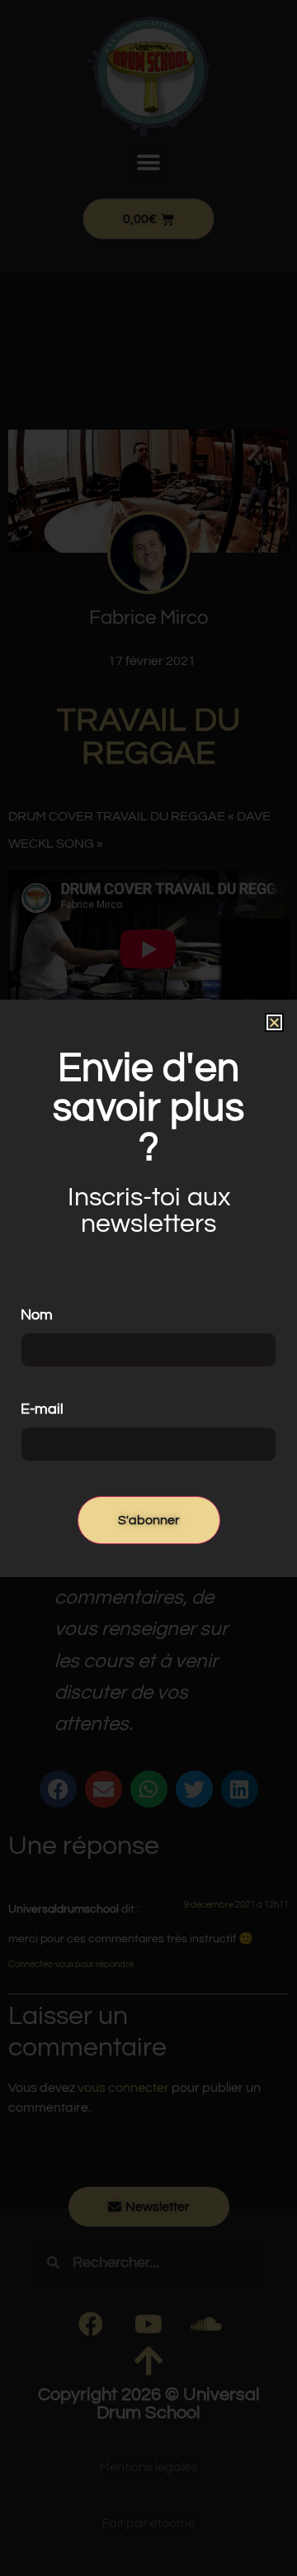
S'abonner (149, 1520)
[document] (148, 1288)
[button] (274, 1022)
